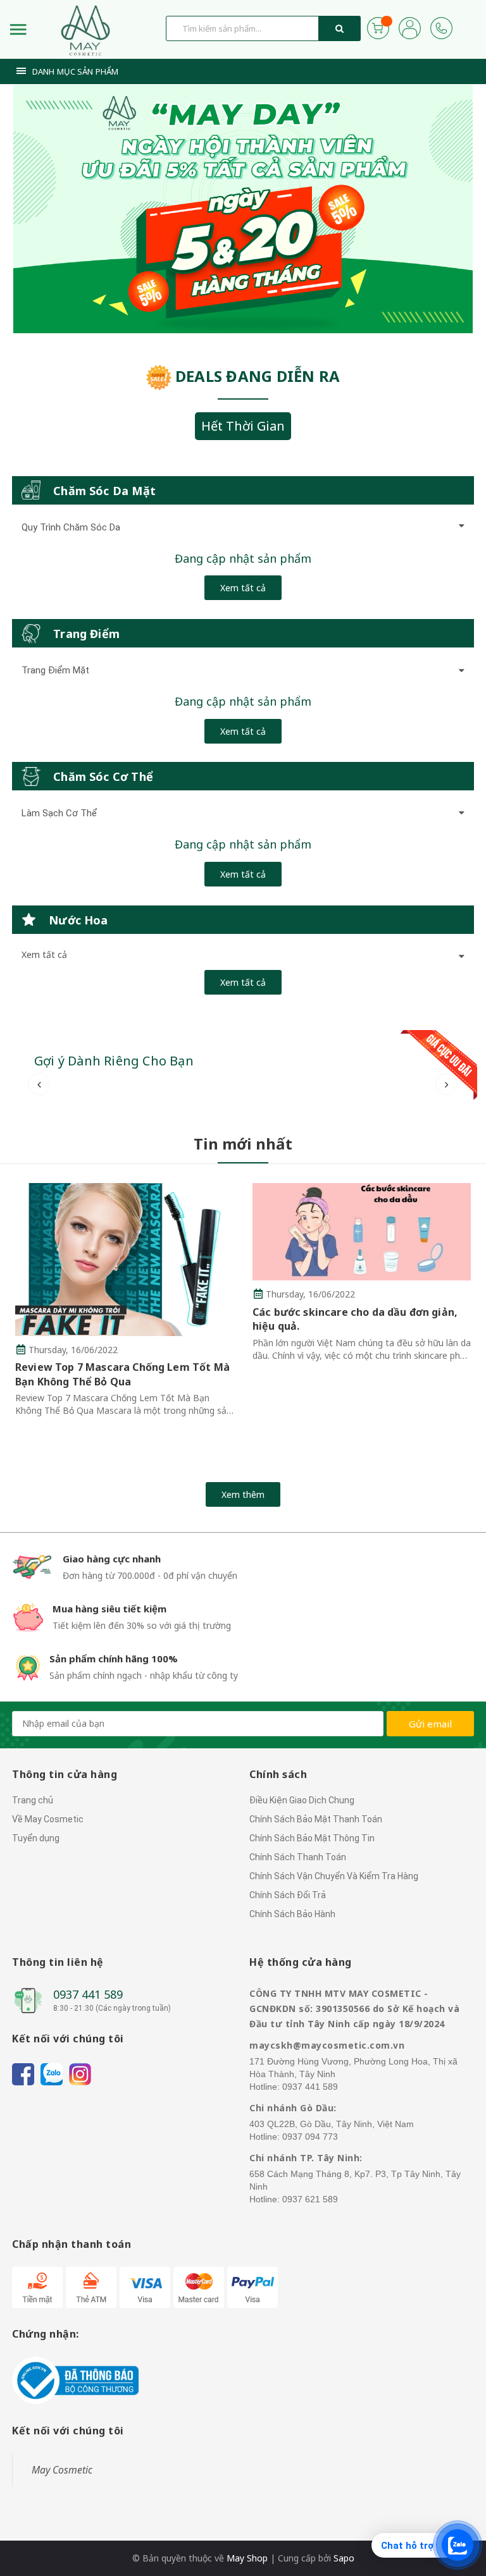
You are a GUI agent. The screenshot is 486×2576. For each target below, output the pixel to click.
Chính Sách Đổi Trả (288, 1895)
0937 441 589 (88, 1994)
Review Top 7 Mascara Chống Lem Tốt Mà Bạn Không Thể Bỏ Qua (122, 1374)
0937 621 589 (310, 2199)
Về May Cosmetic (48, 1819)
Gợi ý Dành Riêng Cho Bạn (114, 1061)
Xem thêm (243, 1494)
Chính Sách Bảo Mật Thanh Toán (316, 1819)
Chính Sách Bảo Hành (292, 1914)
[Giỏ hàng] (378, 27)
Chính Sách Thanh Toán (298, 1857)
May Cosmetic (62, 2470)
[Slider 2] (243, 209)
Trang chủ (33, 1800)
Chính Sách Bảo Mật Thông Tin (312, 1838)
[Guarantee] (75, 2380)
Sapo (344, 2558)
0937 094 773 (310, 2137)
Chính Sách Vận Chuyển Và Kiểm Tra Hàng (334, 1876)
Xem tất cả (243, 588)
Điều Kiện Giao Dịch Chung (302, 1800)
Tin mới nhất (243, 1144)
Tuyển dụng (36, 1838)
